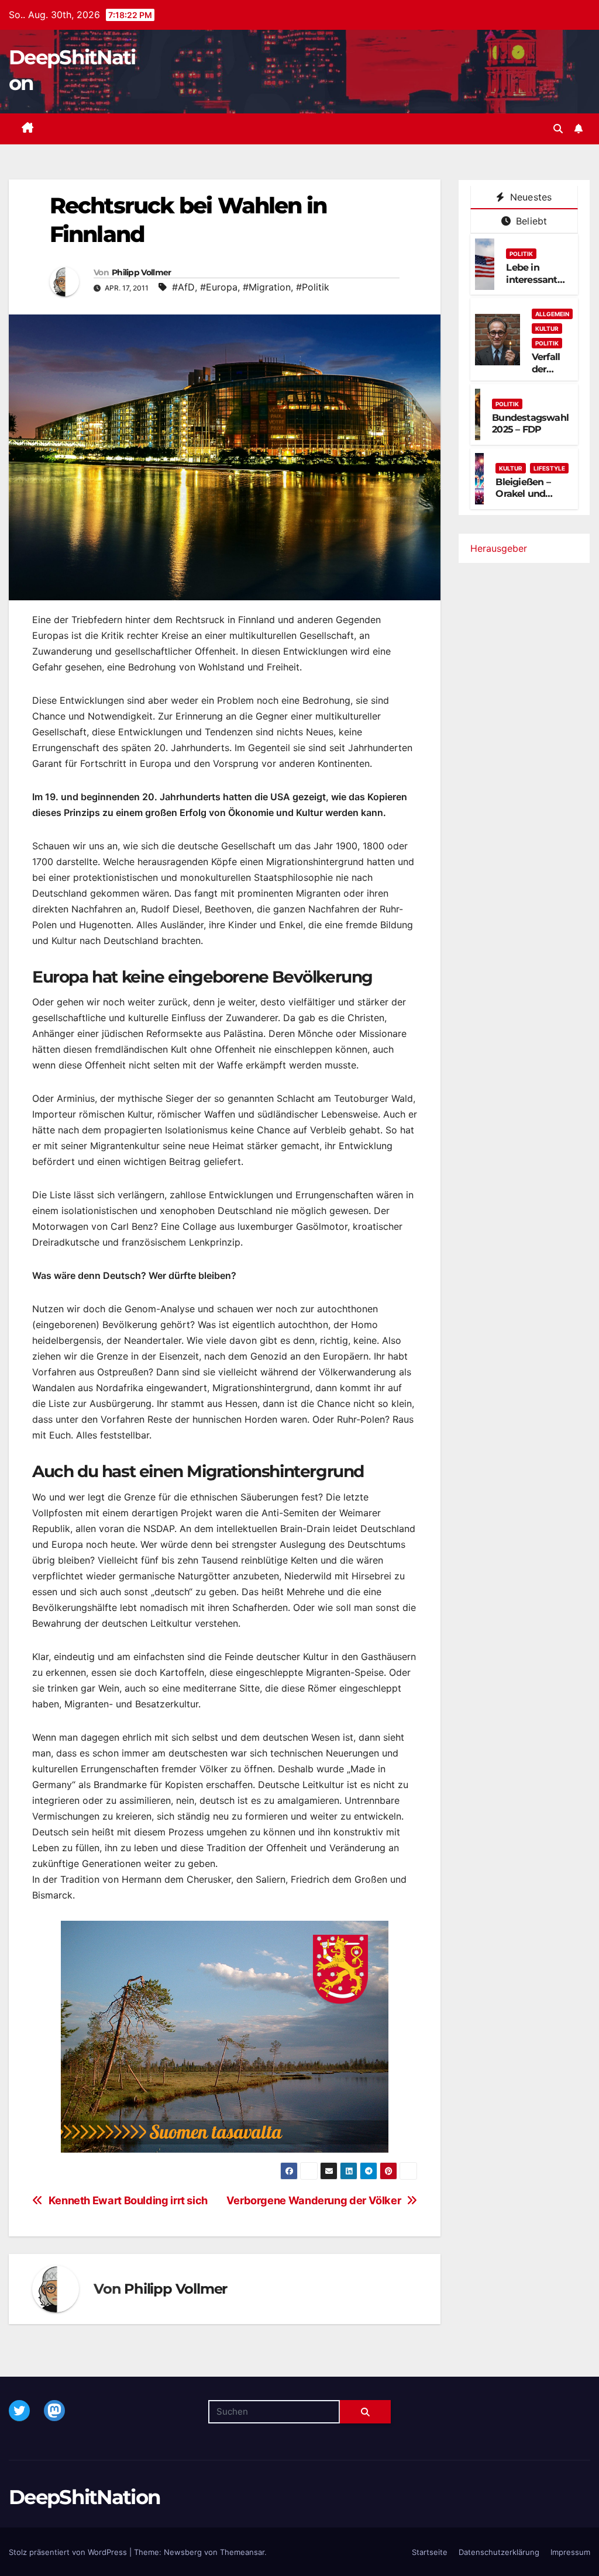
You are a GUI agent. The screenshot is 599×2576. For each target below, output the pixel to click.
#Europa (219, 287)
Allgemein (552, 314)
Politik (521, 254)
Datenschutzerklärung (499, 2552)
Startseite (430, 2552)
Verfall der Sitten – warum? (550, 375)
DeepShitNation (85, 2497)
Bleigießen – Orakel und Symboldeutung (532, 494)
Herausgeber (499, 548)
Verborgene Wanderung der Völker (314, 2200)
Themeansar (242, 2552)
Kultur (547, 329)
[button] (558, 129)
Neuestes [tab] (530, 197)
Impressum (570, 2552)
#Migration (267, 287)
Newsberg (183, 2552)
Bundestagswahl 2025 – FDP (530, 424)
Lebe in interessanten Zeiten (537, 280)
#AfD (183, 287)
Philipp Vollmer (142, 272)
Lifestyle (549, 468)
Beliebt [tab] (530, 221)
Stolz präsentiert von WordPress (69, 2552)
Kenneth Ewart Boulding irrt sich (128, 2200)
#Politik (313, 287)
